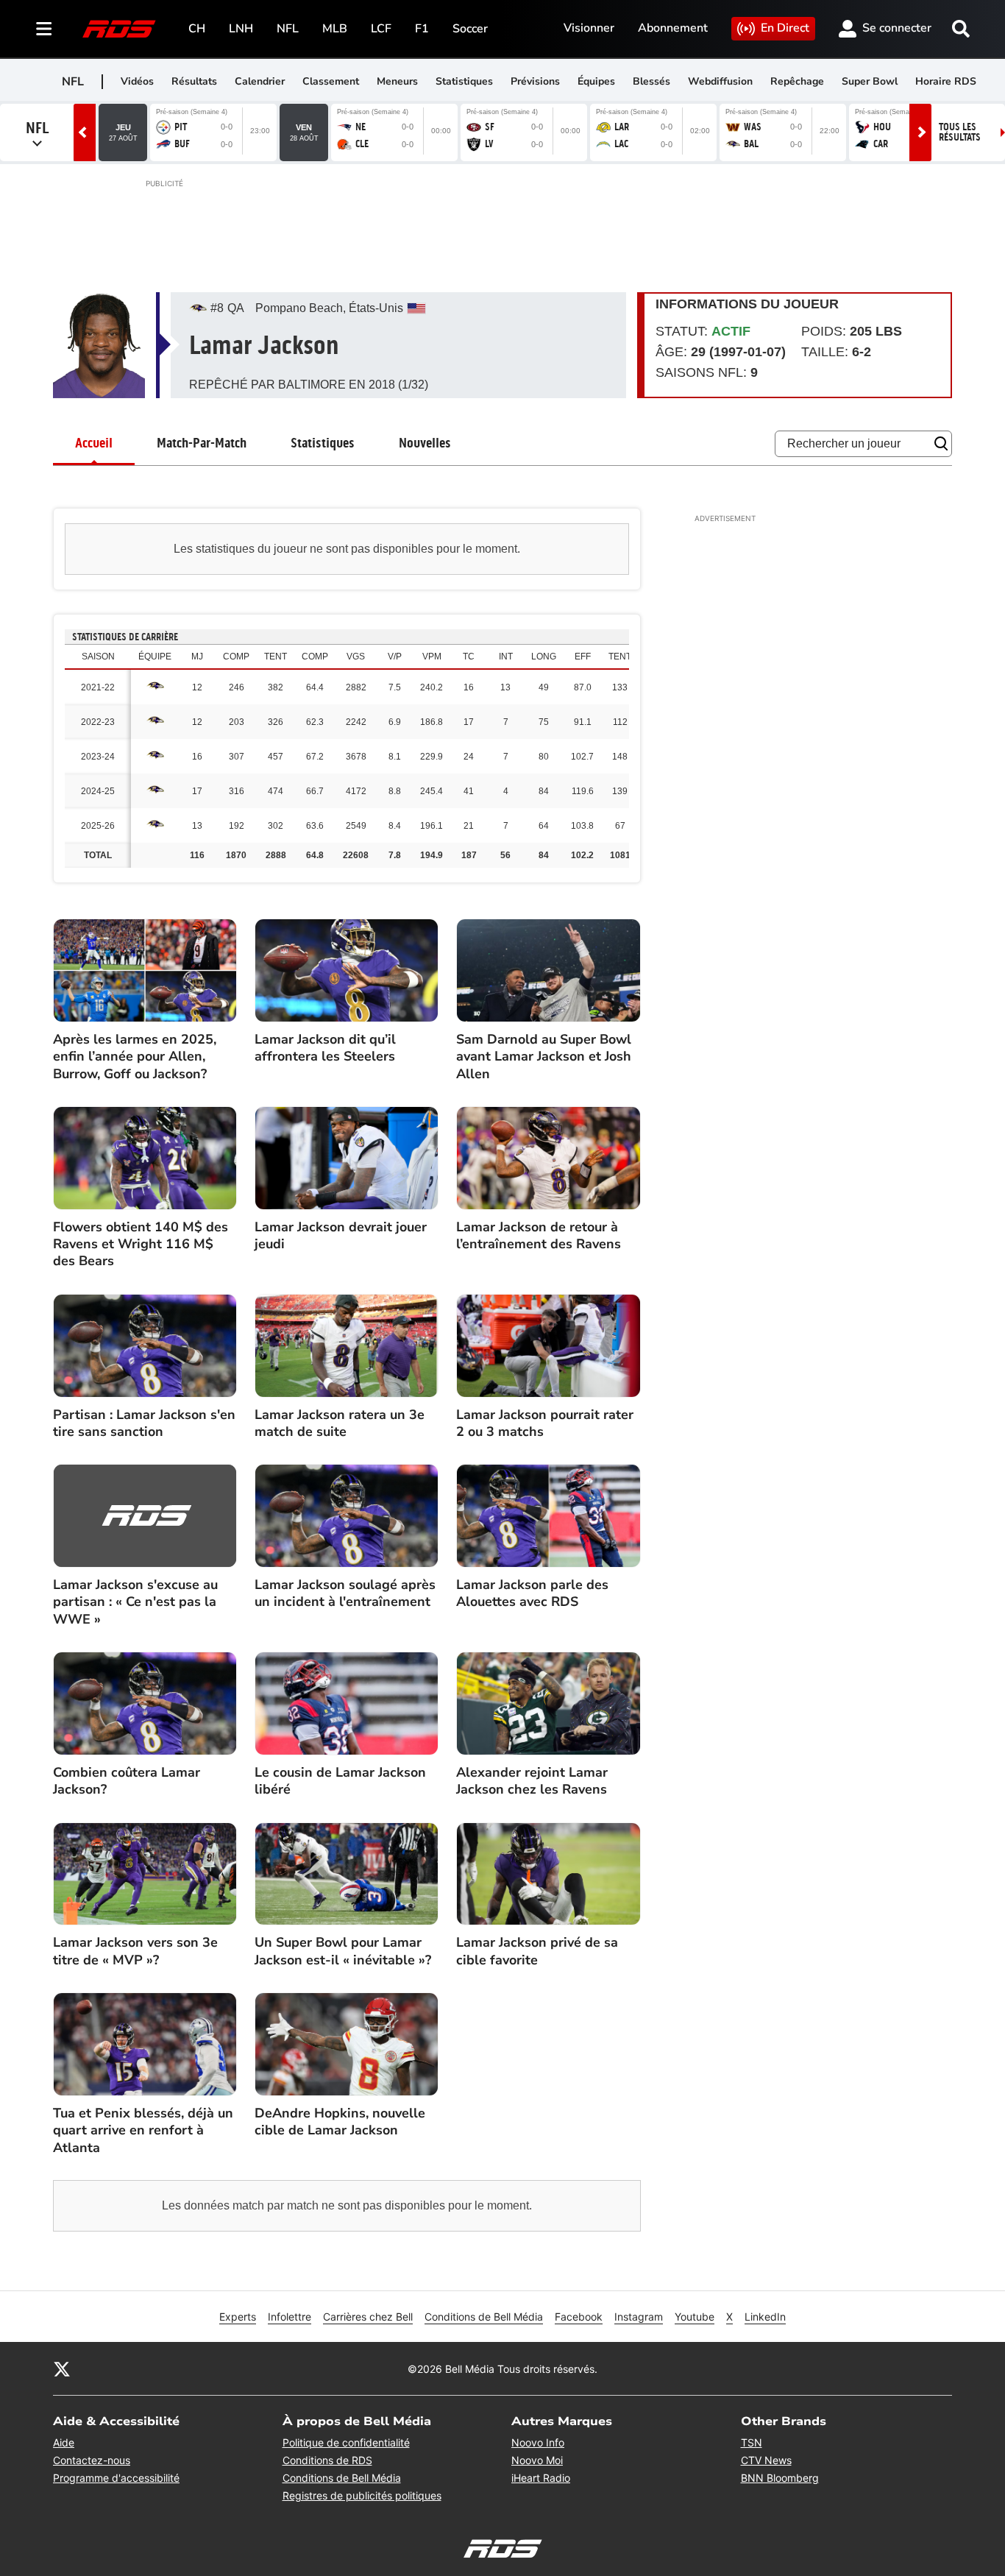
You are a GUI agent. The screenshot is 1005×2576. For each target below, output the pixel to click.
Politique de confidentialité (346, 2442)
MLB (335, 29)
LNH (241, 29)
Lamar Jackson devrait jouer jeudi (341, 1236)
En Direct (785, 28)
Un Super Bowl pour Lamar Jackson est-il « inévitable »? (343, 1951)
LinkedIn (765, 2317)
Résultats (194, 81)
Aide (64, 2442)
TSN (752, 2442)
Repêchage (797, 81)
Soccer (470, 29)
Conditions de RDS (327, 2460)
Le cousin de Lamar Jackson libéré (340, 1781)
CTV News (766, 2460)
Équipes (596, 81)
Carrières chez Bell (368, 2317)
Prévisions (535, 81)
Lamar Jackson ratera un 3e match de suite (340, 1423)
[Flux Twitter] (62, 2368)
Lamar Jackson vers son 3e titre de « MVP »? (135, 1951)
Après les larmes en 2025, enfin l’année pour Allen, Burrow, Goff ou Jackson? (135, 1057)
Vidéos (137, 81)
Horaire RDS (946, 81)
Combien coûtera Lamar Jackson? (127, 1781)
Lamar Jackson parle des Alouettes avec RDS (532, 1593)
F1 (422, 29)
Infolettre (290, 2317)
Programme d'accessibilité (116, 2478)
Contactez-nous (92, 2460)
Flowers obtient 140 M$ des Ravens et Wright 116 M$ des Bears (141, 1245)
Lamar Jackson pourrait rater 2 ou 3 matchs (545, 1423)
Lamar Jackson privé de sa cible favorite (537, 1951)
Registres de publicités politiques (362, 2495)
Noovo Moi (537, 2460)
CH (197, 29)
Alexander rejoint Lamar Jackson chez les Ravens (532, 1781)
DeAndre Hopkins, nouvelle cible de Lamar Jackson (340, 2122)
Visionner (589, 28)
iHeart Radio (541, 2478)
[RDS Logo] (119, 28)
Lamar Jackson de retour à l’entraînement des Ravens (539, 1236)
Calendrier (260, 81)
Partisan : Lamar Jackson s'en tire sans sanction (144, 1423)
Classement (331, 81)
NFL (288, 29)
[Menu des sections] (44, 29)
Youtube (695, 2317)
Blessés (651, 81)
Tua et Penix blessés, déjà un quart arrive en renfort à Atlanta (143, 2131)
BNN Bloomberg (780, 2478)
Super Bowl (870, 81)
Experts (238, 2317)
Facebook (579, 2317)
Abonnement (673, 28)
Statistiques (464, 81)
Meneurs (397, 81)
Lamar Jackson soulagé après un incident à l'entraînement (345, 1593)
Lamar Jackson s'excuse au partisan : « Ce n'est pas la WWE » (135, 1602)
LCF (381, 29)
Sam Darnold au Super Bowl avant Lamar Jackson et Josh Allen (544, 1057)
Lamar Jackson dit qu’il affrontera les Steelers (325, 1048)
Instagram (639, 2317)
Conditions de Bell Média (484, 2317)
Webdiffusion (720, 81)
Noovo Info (538, 2442)
